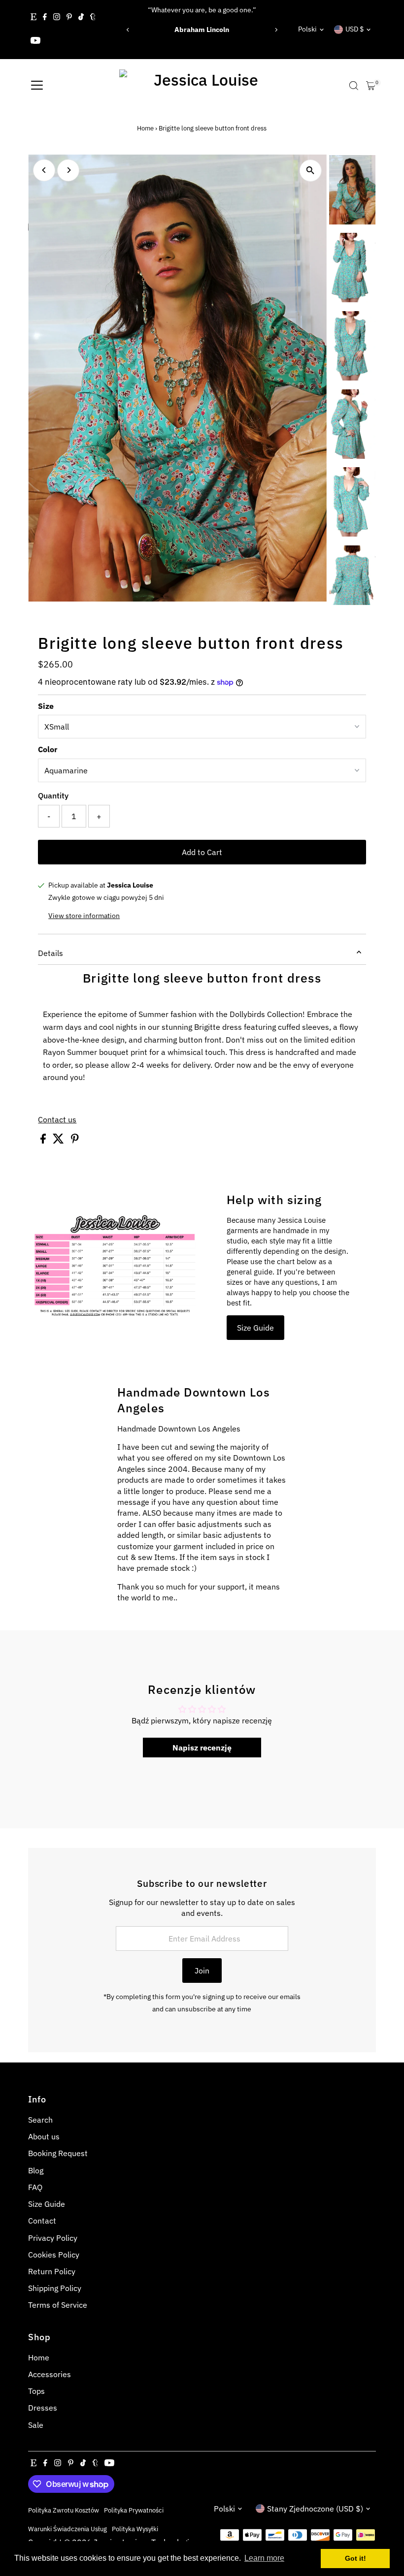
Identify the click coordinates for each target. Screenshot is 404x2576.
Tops (36, 2391)
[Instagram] (57, 18)
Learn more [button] (264, 2558)
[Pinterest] (69, 18)
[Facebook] (45, 18)
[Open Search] (354, 86)
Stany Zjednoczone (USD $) (315, 2509)
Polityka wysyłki (135, 2529)
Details (50, 953)
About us (44, 2136)
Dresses (43, 2408)
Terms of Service (58, 2305)
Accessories (50, 2374)
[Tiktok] (81, 18)
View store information (84, 916)
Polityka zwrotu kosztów (64, 2510)
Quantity (53, 795)
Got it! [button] (355, 2558)
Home (145, 128)
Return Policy (52, 2271)
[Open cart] (371, 86)
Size (46, 706)
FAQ (35, 2187)
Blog (36, 2170)
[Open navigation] (37, 86)
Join (202, 1971)
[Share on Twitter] (59, 1141)
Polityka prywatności (134, 2510)
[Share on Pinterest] (75, 1141)
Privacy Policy (53, 2238)
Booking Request (58, 2153)
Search (40, 2120)
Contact (42, 2221)
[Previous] (128, 30)
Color (48, 749)
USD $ (354, 29)
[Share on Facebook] (44, 1141)
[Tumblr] (93, 18)
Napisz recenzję (202, 1748)
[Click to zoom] (311, 171)
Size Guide (255, 1328)
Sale (36, 2425)
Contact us (57, 1119)
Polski (307, 29)
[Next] (276, 30)
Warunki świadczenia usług (67, 2529)
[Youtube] (35, 41)
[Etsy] (34, 18)
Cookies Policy (54, 2255)
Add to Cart (202, 852)
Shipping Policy (55, 2288)
